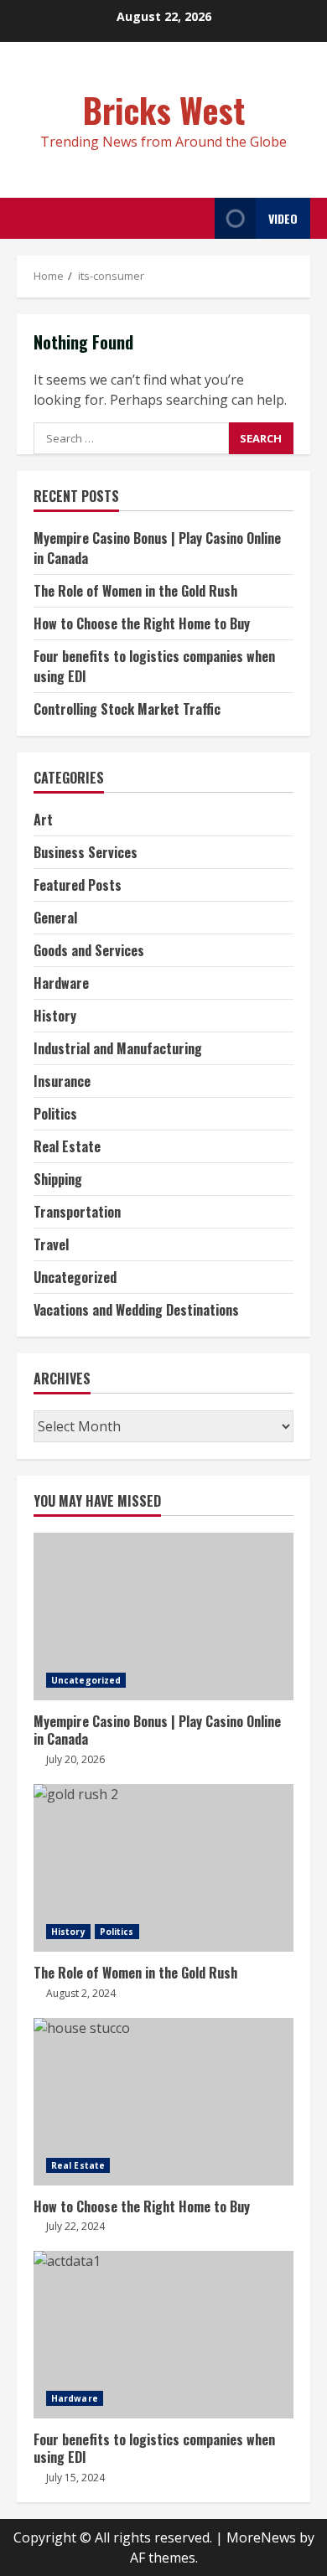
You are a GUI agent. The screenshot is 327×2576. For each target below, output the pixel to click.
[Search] (197, 218)
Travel (51, 1244)
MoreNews (261, 2537)
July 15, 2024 (75, 2478)
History (55, 1016)
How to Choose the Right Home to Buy (142, 623)
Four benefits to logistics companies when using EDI (163, 2335)
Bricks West (164, 110)
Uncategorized (75, 1277)
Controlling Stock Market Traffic (127, 709)
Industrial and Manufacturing (118, 1048)
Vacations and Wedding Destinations (136, 1310)
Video (283, 218)
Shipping (58, 1179)
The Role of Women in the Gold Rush (135, 591)
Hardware (61, 983)
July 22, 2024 (75, 2226)
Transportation (77, 1212)
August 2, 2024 (81, 1993)
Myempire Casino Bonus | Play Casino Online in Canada (163, 1616)
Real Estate (67, 1146)
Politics (55, 1114)
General (55, 918)
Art (43, 820)
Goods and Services (89, 950)
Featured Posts (78, 885)
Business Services (86, 852)
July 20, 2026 (75, 1759)
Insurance (62, 1081)
